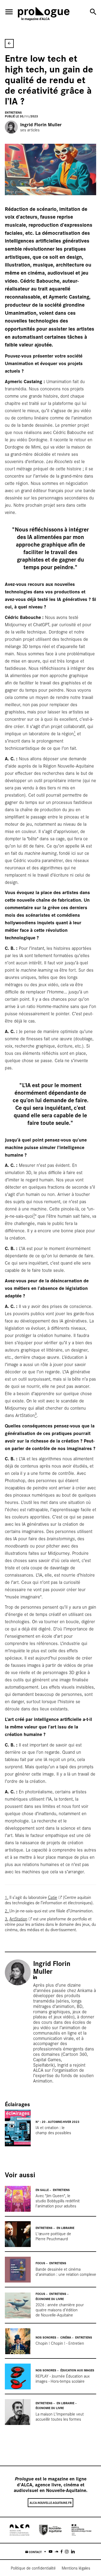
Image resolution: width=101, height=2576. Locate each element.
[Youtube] (50, 2551)
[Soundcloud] (56, 2551)
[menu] (9, 12)
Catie (53, 1897)
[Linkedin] (73, 2551)
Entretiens (13, 112)
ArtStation (18, 1919)
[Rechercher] (93, 12)
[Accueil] (44, 15)
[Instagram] (67, 2551)
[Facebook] (62, 2551)
